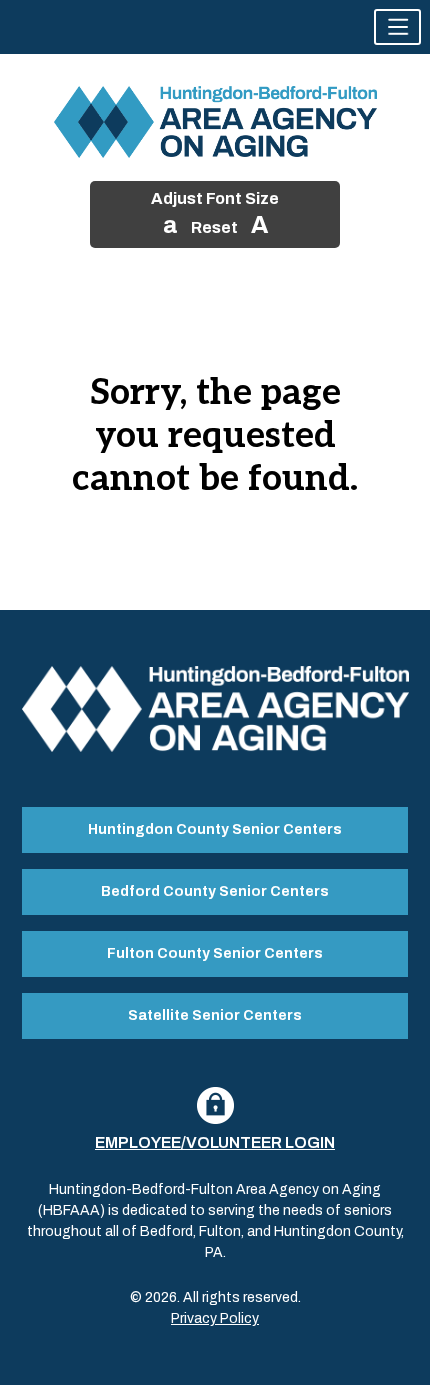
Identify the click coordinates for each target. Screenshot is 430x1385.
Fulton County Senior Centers (215, 953)
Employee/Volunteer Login (215, 1142)
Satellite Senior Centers (215, 1015)
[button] (397, 27)
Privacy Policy (215, 1318)
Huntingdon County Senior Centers (215, 829)
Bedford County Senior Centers (215, 891)
